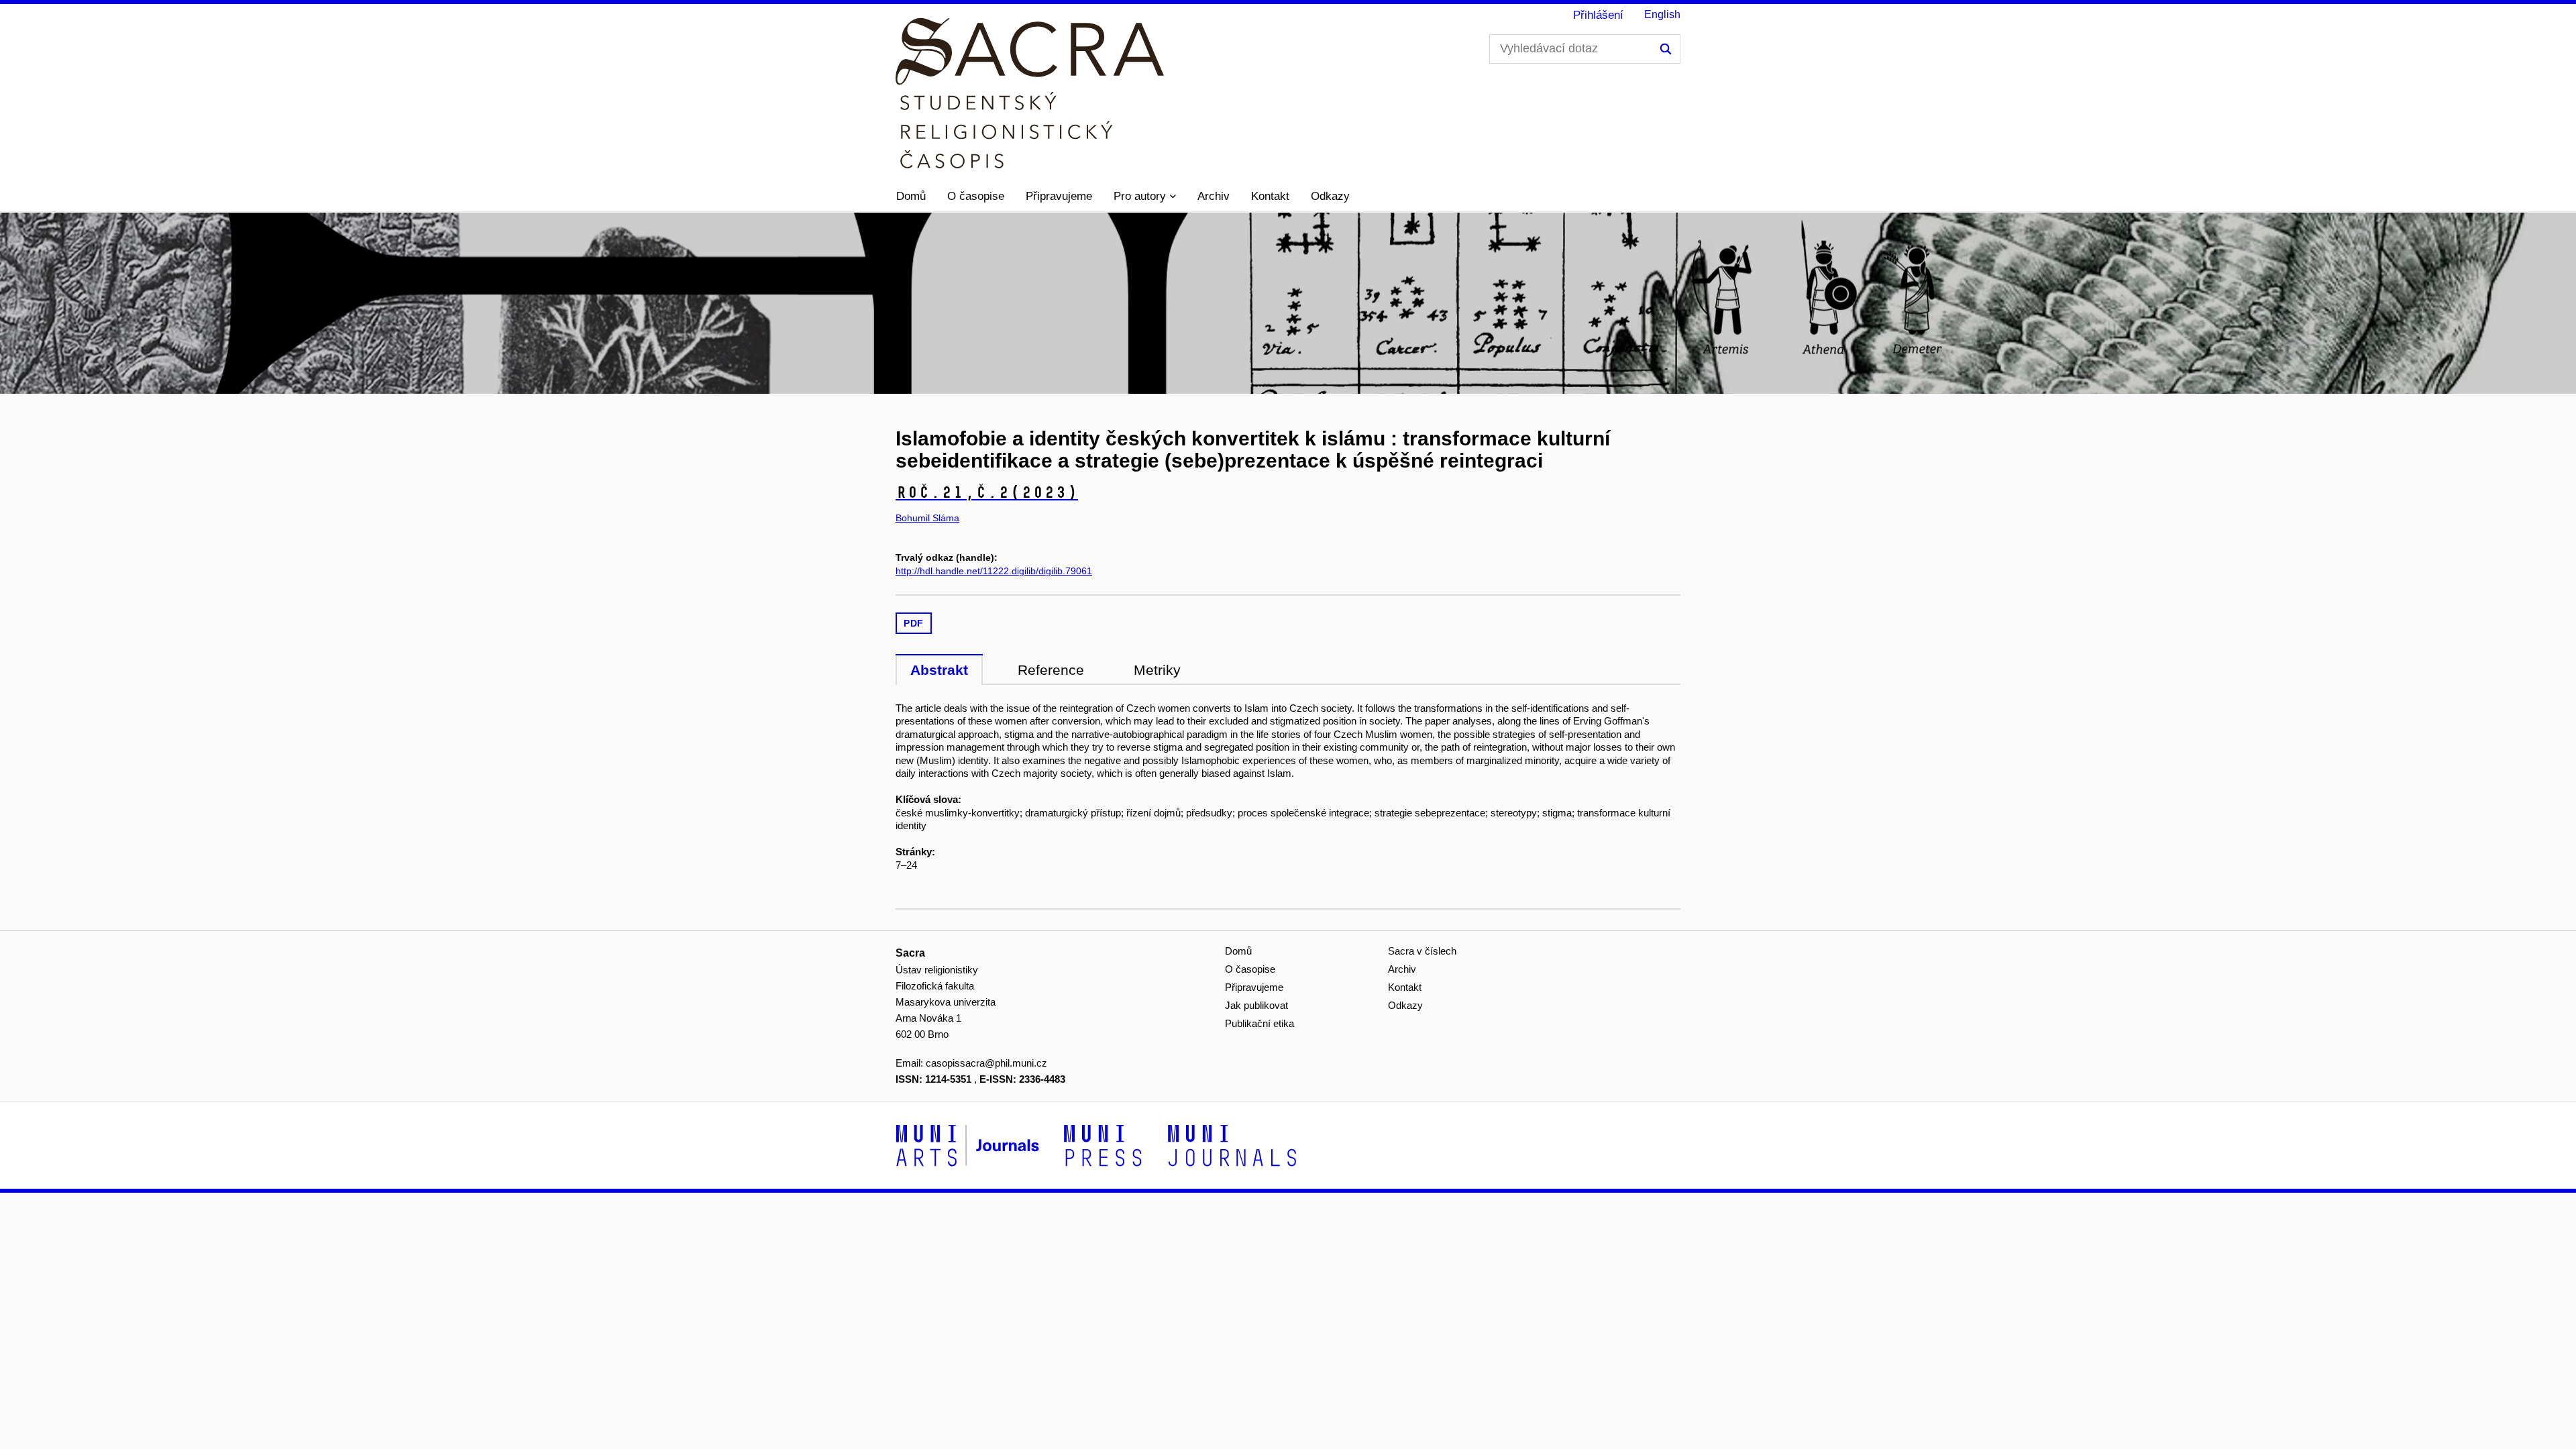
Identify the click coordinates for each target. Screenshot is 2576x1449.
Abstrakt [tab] (939, 670)
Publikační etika (1259, 1023)
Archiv (1214, 196)
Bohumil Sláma (927, 518)
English (1662, 14)
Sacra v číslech (1422, 951)
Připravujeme (1059, 196)
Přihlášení (1598, 15)
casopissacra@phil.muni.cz (986, 1063)
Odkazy (1330, 196)
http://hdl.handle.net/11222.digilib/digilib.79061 (994, 571)
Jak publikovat (1256, 1005)
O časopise (976, 196)
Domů (911, 196)
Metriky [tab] (1157, 670)
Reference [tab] (1051, 670)
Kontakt (1270, 196)
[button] (1145, 197)
